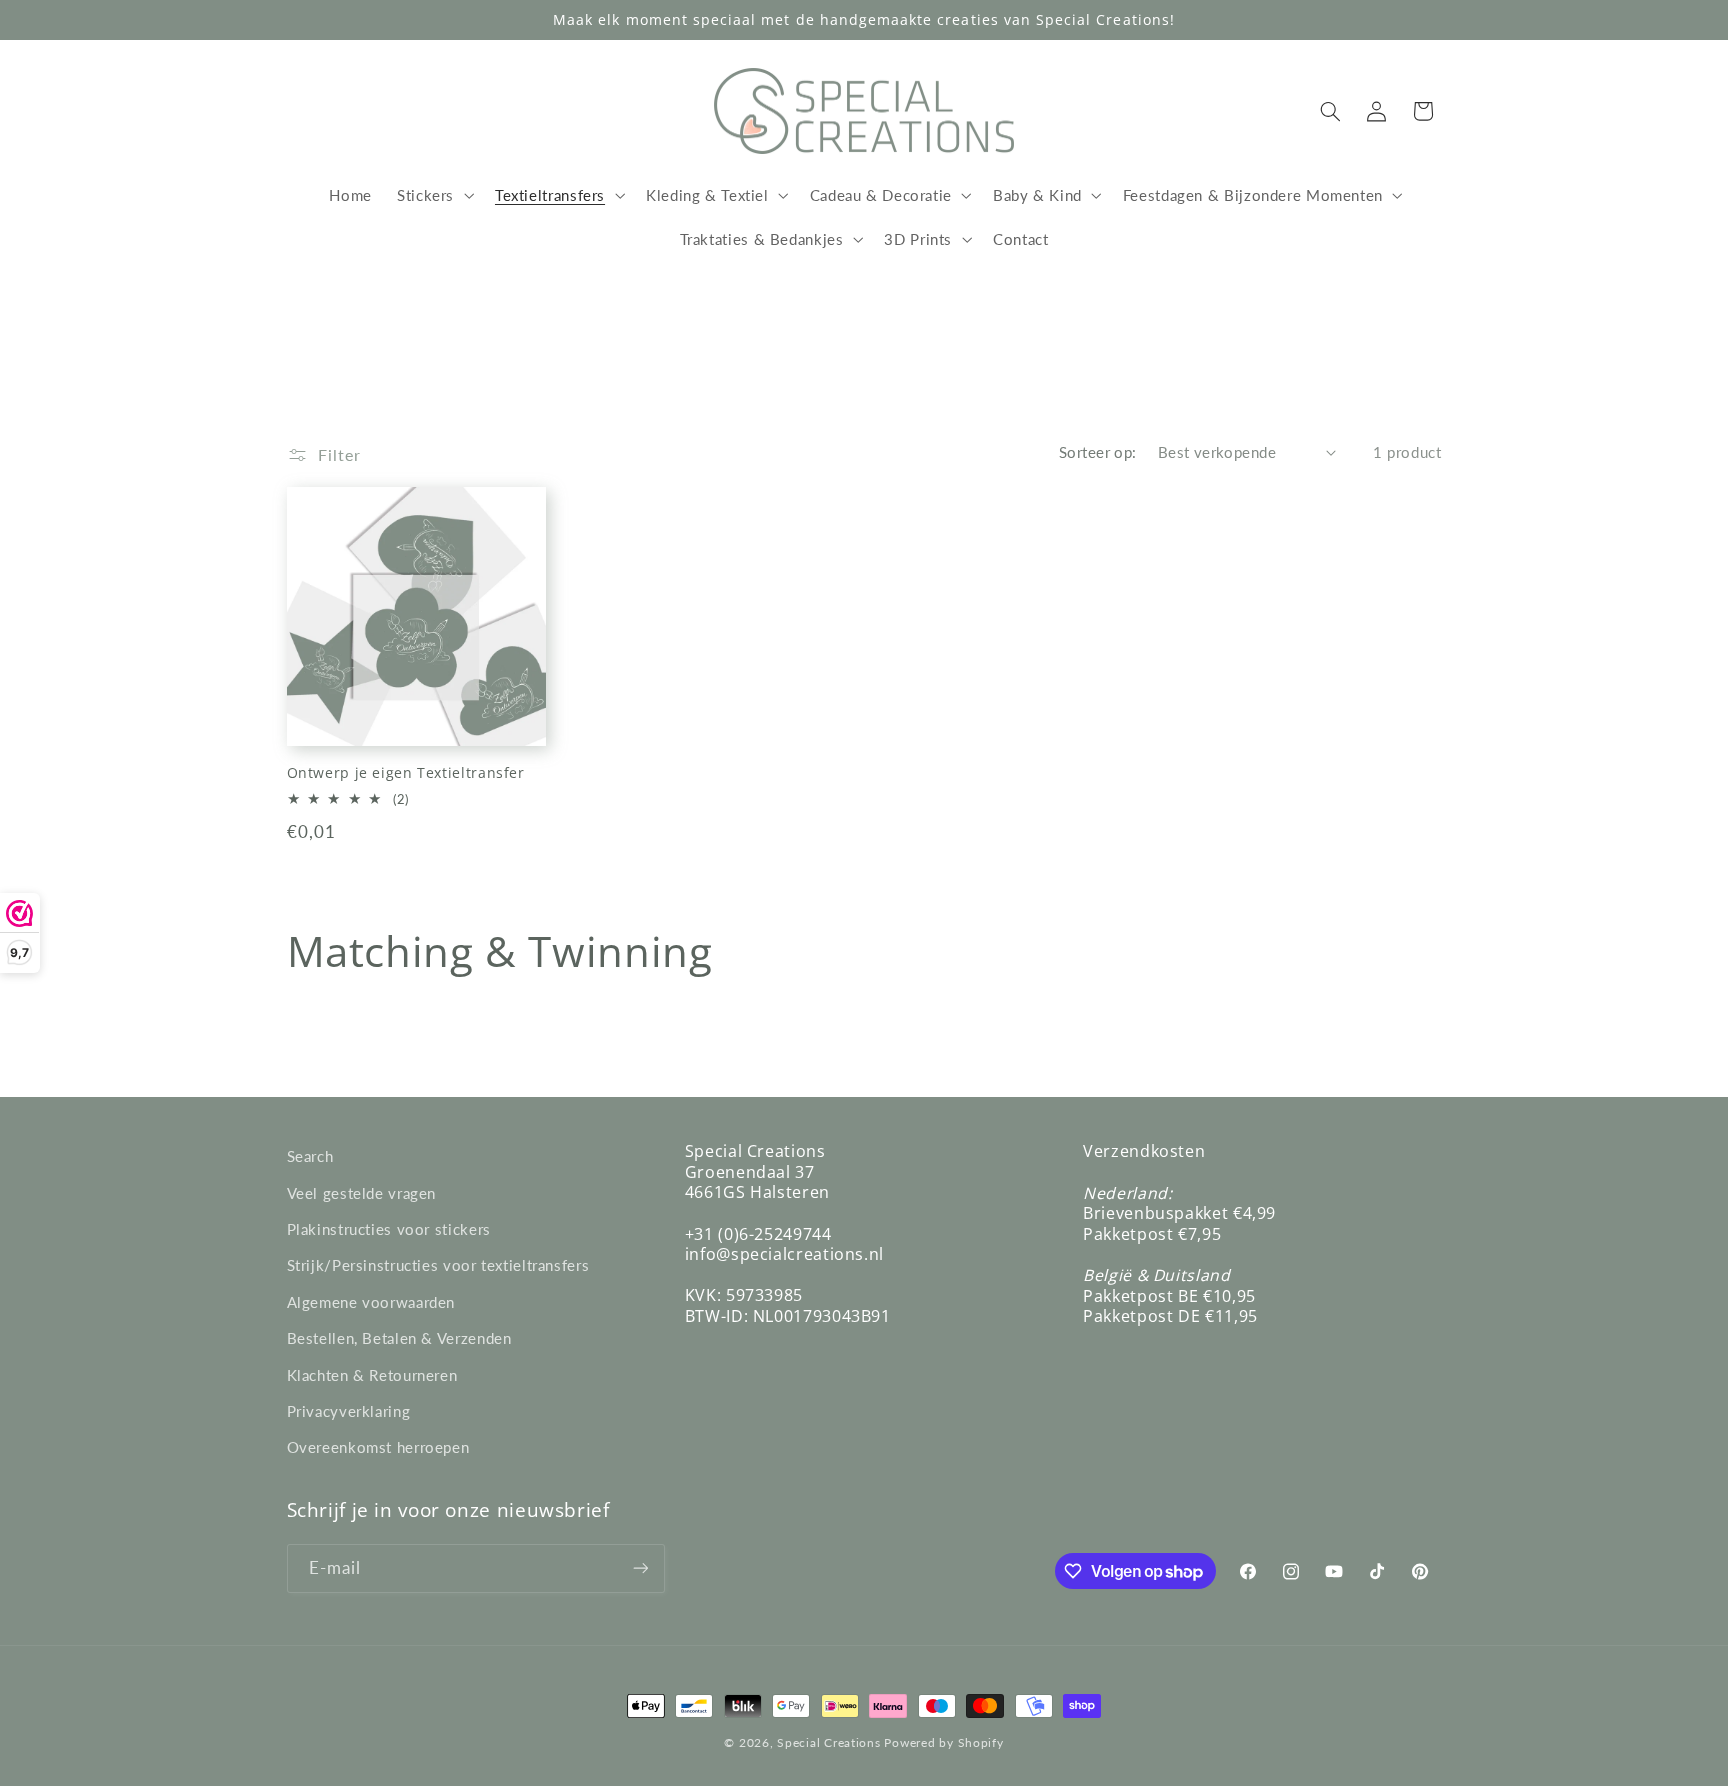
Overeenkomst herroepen (378, 1447)
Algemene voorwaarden (371, 1302)
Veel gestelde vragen (362, 1193)
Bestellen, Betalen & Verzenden (399, 1338)
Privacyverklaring (349, 1411)
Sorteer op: (1098, 452)
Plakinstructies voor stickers (389, 1229)
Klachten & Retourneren (372, 1375)
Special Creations (829, 1742)
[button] (433, 195)
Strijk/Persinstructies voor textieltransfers (438, 1265)
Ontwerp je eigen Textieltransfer (406, 773)
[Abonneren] (640, 1568)
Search (310, 1156)
